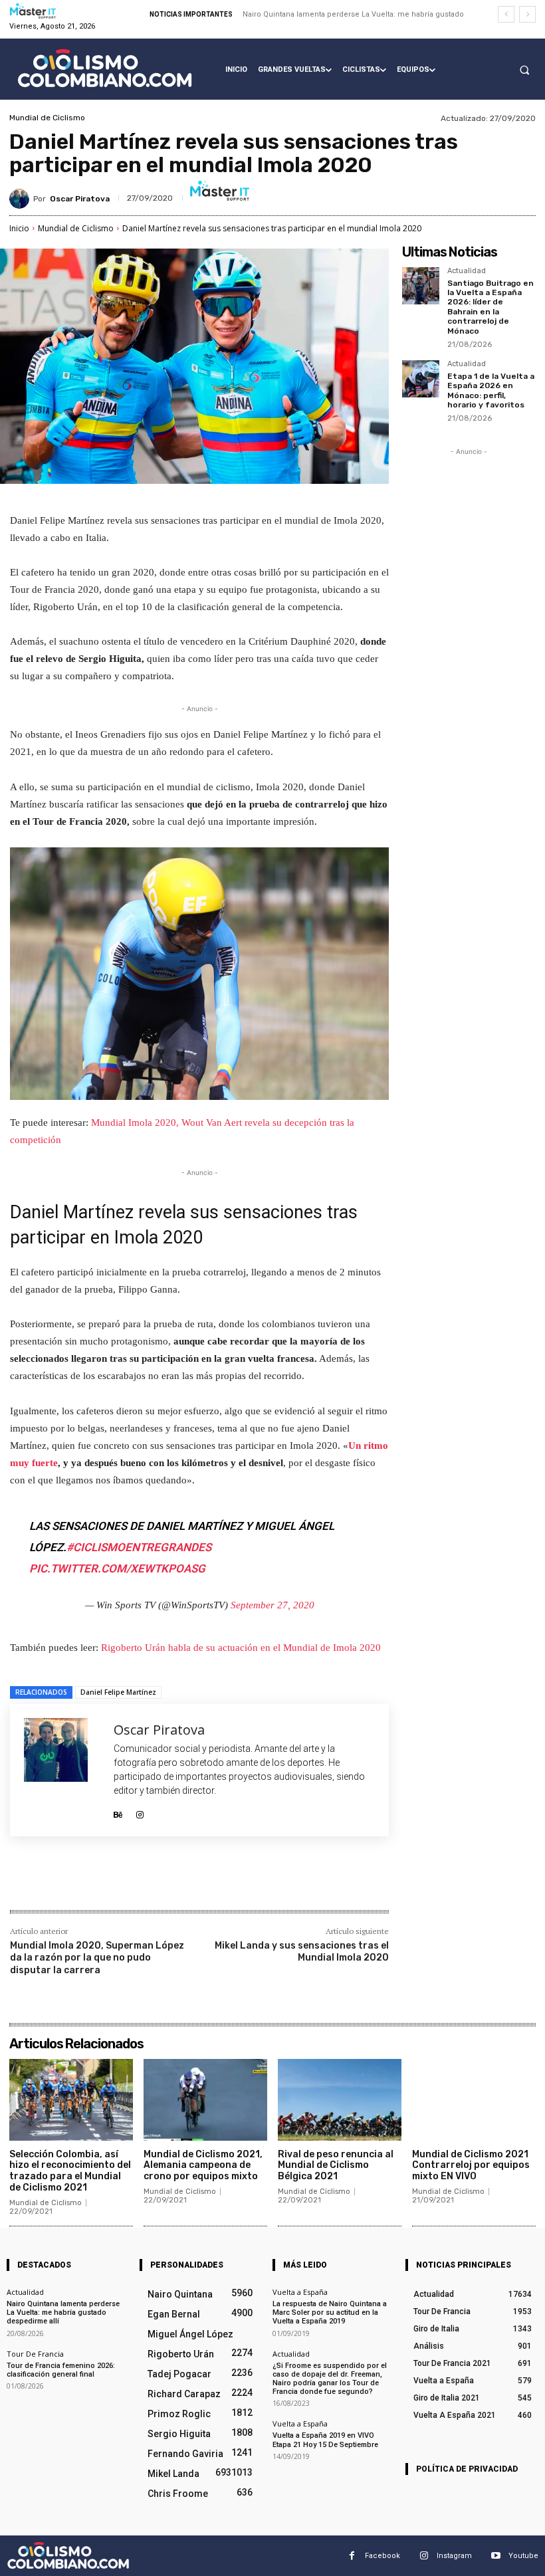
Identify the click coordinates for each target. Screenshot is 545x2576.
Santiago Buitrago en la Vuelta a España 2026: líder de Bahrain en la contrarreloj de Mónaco (490, 307)
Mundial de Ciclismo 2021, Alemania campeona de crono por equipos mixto (203, 2166)
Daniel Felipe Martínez (118, 1692)
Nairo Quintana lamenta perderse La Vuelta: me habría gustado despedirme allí (63, 2312)
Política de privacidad (467, 2469)
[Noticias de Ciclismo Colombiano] (105, 68)
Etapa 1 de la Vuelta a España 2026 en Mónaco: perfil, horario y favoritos (491, 390)
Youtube (523, 2555)
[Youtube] (495, 2556)
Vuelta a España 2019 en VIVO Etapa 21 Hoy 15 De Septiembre (325, 2440)
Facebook (382, 2555)
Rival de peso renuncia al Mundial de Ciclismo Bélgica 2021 (336, 2166)
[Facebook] (106, 1881)
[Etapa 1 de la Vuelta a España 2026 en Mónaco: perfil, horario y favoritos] (421, 379)
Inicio (19, 228)
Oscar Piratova (80, 199)
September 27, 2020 (272, 1605)
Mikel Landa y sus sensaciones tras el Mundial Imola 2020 (302, 1952)
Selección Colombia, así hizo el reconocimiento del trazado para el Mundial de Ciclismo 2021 (70, 2171)
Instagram (454, 2555)
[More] (229, 1881)
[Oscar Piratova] (21, 199)
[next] (527, 14)
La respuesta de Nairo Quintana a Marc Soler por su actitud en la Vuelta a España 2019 (330, 2312)
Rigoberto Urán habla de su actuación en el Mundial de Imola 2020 (241, 1648)
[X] (136, 1881)
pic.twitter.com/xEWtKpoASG (117, 1568)
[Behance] (118, 1811)
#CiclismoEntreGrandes (139, 1547)
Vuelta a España (300, 2292)
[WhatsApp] (197, 1881)
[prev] (506, 14)
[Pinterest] (167, 1881)
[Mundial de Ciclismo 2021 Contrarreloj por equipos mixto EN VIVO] (474, 2100)
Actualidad (467, 271)
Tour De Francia (35, 2353)
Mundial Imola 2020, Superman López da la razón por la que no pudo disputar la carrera (97, 1958)
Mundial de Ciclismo (47, 118)
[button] (524, 70)
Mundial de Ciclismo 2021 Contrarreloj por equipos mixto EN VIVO (471, 2166)
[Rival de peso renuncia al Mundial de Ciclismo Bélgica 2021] (340, 2100)
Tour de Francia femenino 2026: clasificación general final (61, 2369)
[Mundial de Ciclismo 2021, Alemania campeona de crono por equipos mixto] (205, 2100)
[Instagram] (140, 1811)
